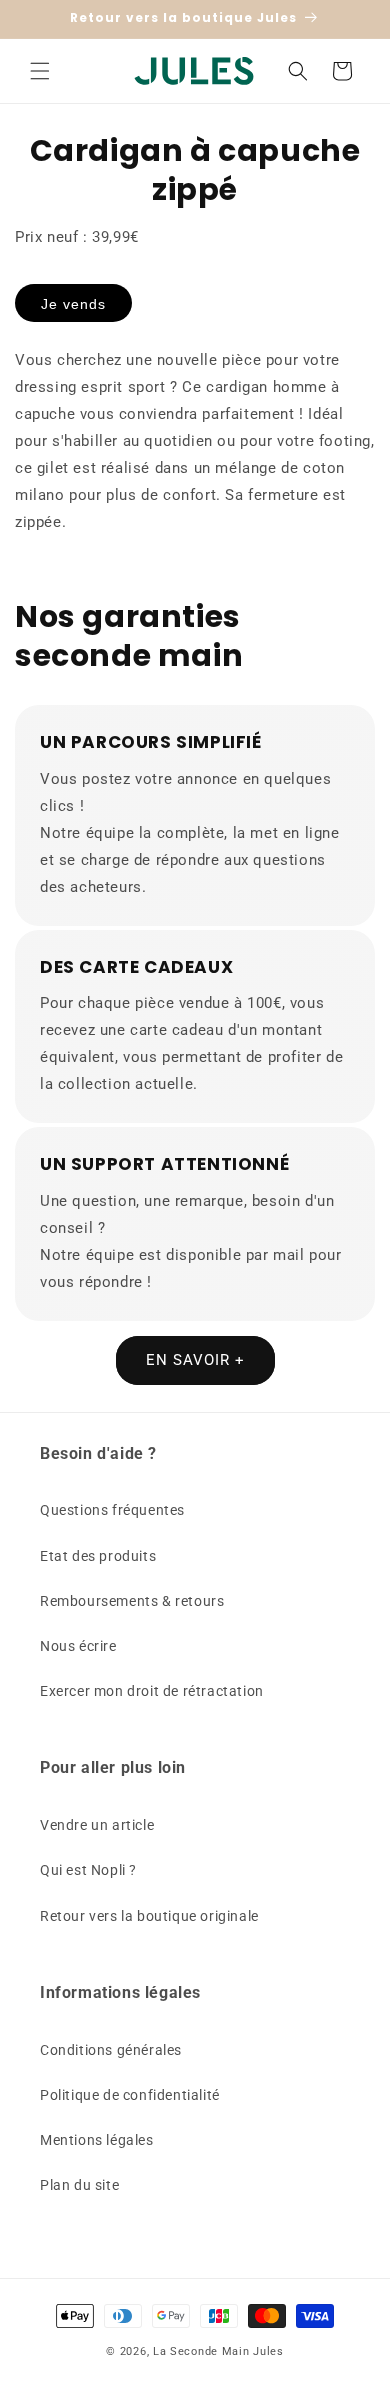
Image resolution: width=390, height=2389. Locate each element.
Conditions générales (111, 2050)
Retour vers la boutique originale (149, 1916)
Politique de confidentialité (130, 2095)
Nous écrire (78, 1646)
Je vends (73, 304)
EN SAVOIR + (195, 1360)
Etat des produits (98, 1556)
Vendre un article (97, 1825)
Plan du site (79, 2185)
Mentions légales (97, 2140)
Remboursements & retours (132, 1601)
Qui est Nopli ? (88, 1870)
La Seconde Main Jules (218, 2351)
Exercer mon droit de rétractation (152, 1691)
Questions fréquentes (112, 1510)
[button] (40, 71)
